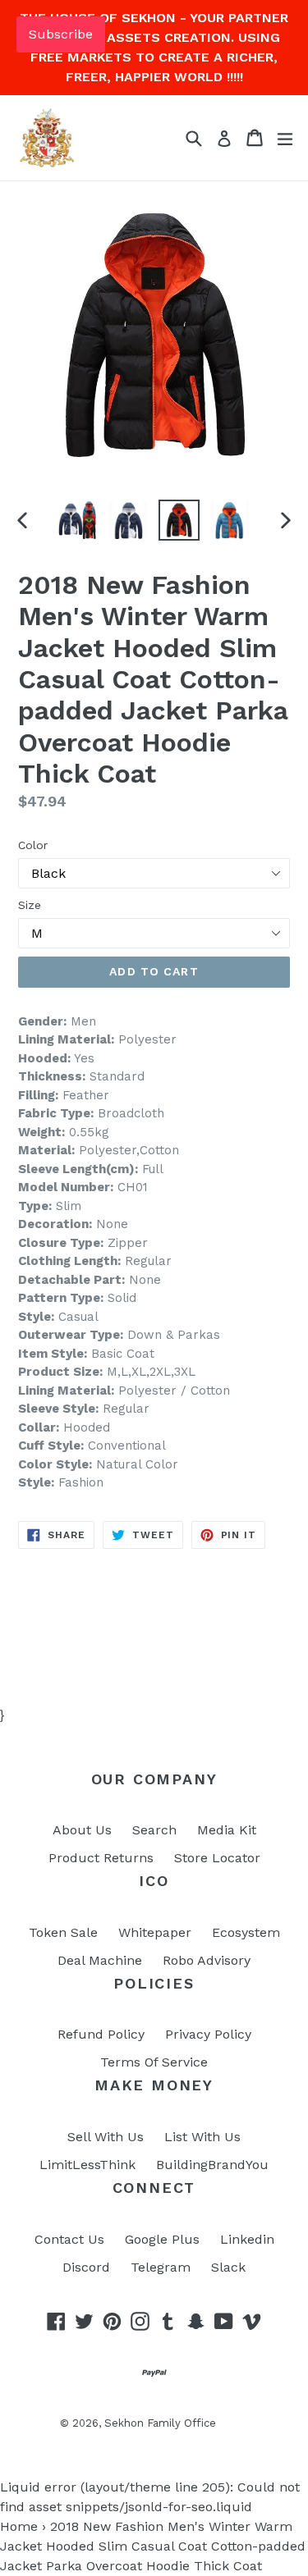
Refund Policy (101, 2034)
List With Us (202, 2137)
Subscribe (61, 34)
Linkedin (247, 2239)
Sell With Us (106, 2137)
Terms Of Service (154, 2062)
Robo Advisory (207, 1960)
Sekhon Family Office (160, 2423)
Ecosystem (246, 1932)
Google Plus (162, 2239)
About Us (82, 1830)
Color (33, 845)
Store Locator (217, 1858)
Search (154, 1830)
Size (30, 905)
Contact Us (69, 2239)
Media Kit (227, 1830)
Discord (86, 2267)
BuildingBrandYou (212, 2165)
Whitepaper (155, 1932)
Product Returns (101, 1858)
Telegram (161, 2267)
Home (19, 2526)
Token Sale (63, 1932)
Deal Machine (100, 1960)
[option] (77, 520)
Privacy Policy (208, 2034)
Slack (228, 2267)
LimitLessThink (87, 2165)
